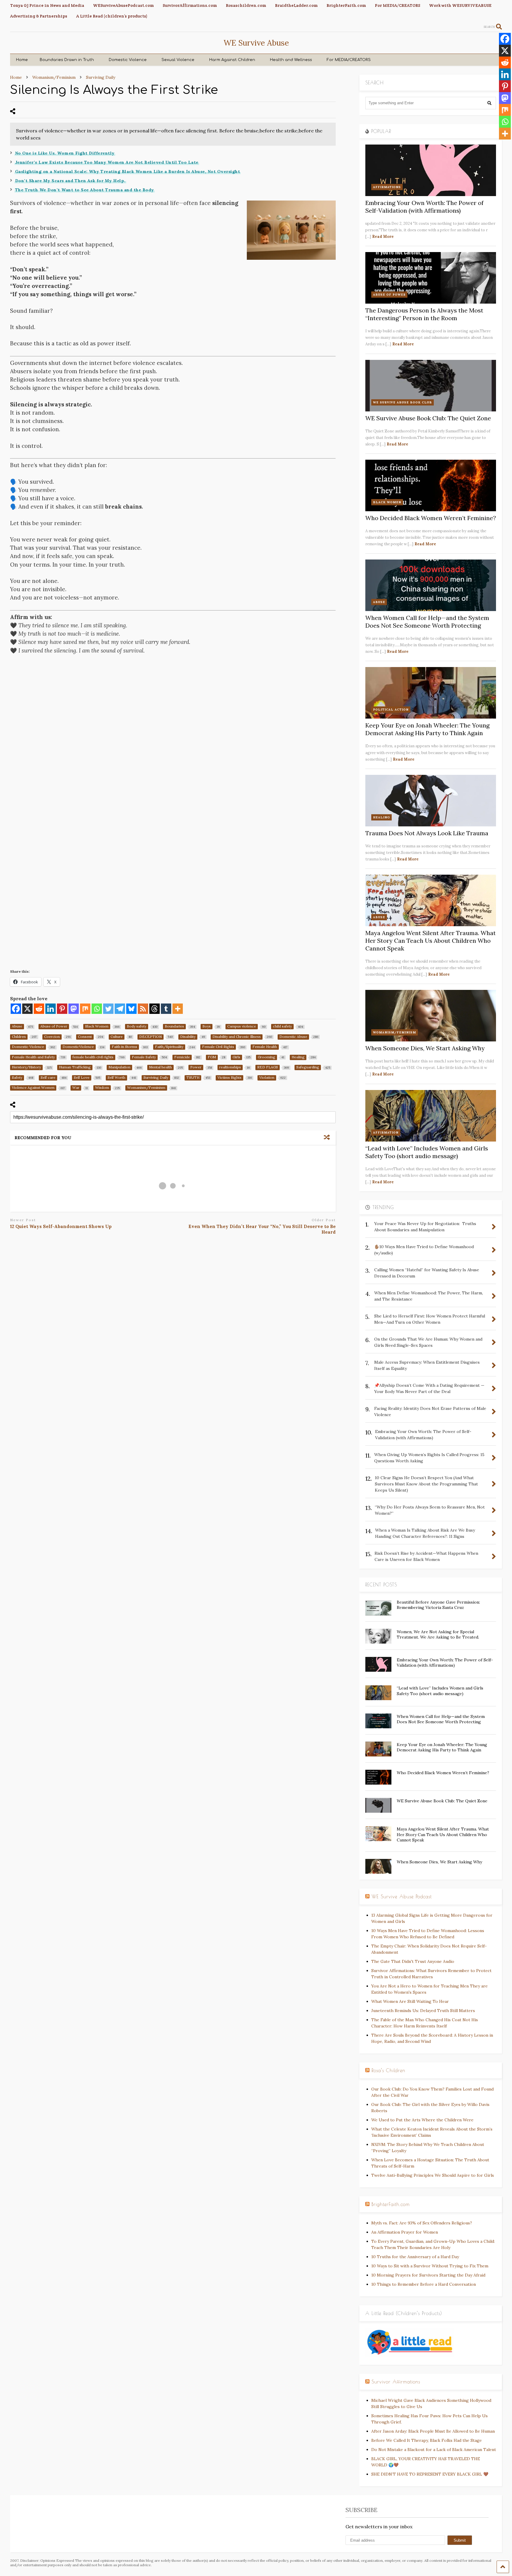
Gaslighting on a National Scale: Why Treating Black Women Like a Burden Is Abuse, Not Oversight (128, 171)
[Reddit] (39, 1009)
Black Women (387, 502)
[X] (27, 1009)
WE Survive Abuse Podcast (402, 1897)
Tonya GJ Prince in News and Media (47, 5)
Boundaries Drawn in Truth (67, 60)
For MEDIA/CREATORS (397, 5)
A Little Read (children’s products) (112, 16)
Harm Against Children (232, 60)
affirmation (386, 1132)
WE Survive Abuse (256, 43)
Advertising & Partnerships (39, 16)
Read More (383, 237)
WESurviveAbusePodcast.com (123, 5)
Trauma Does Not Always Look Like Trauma (427, 833)
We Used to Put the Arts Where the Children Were (422, 2120)
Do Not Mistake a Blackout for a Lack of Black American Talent (434, 2450)
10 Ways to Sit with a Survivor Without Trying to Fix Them (430, 2266)
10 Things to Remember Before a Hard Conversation (424, 2284)
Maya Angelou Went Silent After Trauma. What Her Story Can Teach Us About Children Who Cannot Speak (431, 941)
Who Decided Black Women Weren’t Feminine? (431, 518)
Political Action (391, 710)
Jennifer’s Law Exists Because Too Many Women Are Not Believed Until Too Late (107, 162)
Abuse (379, 602)
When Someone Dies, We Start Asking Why (425, 1048)
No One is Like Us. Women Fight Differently (65, 153)
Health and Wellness (291, 60)
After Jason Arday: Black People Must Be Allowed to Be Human (433, 2431)
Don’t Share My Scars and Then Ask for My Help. (70, 181)
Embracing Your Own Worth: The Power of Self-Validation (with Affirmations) (424, 207)
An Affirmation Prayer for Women (405, 2232)
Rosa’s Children (388, 2070)
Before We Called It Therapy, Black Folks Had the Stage (427, 2440)
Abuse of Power (389, 295)
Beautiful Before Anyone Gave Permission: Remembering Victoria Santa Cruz (438, 1605)
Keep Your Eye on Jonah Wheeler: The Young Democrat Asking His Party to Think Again (427, 729)
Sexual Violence (178, 60)
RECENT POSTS (381, 1585)
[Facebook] (16, 1009)
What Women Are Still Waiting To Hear (410, 2001)
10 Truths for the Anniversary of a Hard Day (415, 2257)
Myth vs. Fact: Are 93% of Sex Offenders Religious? (422, 2223)
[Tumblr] (166, 1009)
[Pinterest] (62, 1009)
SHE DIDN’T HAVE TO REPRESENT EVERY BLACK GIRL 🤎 (430, 2474)
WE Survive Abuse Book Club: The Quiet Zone (428, 418)
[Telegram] (120, 1009)
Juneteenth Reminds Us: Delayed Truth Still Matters (423, 2011)
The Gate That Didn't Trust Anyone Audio (413, 1961)
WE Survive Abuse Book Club (403, 402)
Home (22, 60)
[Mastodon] (74, 1009)
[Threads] (155, 1009)
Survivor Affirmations (396, 2382)
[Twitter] (108, 1009)
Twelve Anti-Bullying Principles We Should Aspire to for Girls (433, 2175)
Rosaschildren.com (246, 5)
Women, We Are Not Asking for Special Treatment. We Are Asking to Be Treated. (438, 1634)
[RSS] (143, 1009)
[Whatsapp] (97, 1009)
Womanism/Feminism (395, 1032)
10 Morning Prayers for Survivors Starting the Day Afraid (428, 2275)
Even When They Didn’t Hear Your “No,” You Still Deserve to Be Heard (262, 1229)
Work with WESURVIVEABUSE (460, 5)
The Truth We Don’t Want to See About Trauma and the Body (85, 190)
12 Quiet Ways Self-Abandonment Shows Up (61, 1226)
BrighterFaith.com (346, 5)
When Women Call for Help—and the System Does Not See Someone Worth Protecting (427, 622)
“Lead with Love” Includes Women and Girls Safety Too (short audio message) (427, 1152)
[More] (178, 1009)
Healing (381, 817)
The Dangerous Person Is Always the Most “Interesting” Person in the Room (424, 314)
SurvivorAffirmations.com (190, 5)
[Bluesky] (131, 1009)
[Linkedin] (51, 1009)
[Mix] (85, 1009)
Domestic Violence (128, 60)
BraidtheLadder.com (296, 5)
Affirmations (387, 187)
